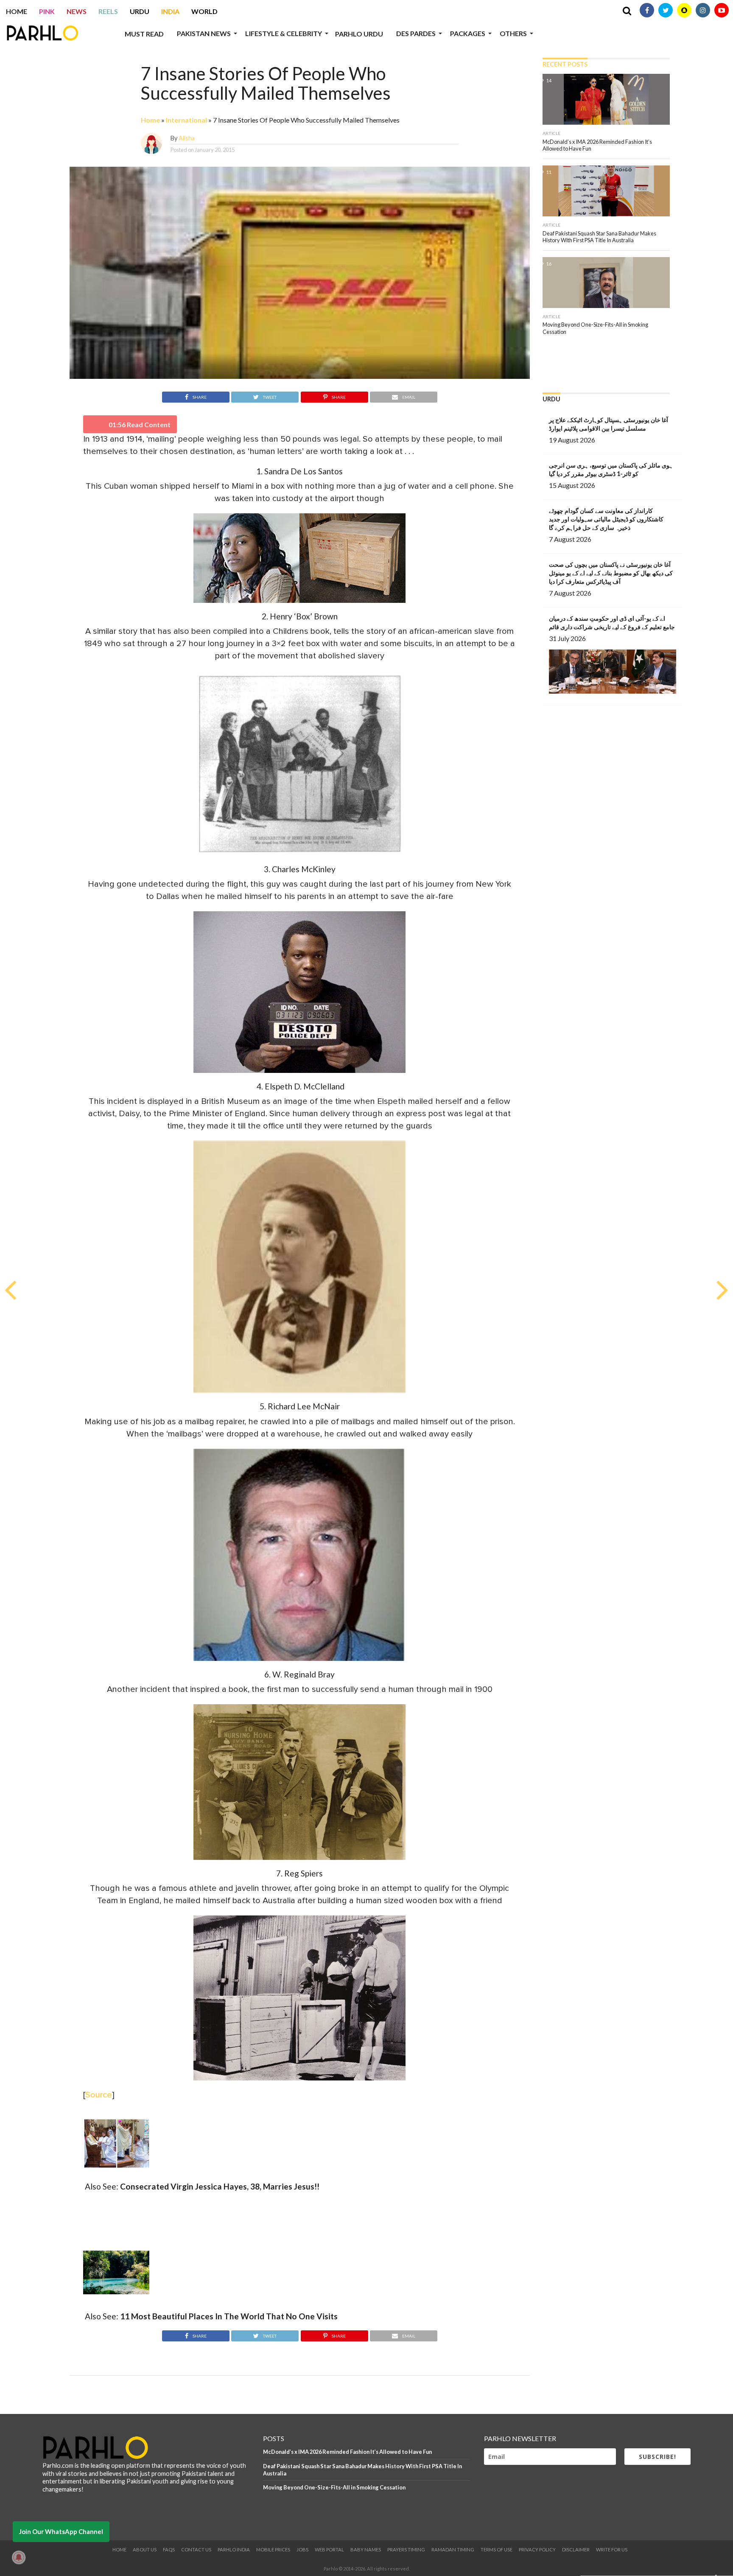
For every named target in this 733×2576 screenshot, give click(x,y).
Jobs (302, 2549)
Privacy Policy (537, 2549)
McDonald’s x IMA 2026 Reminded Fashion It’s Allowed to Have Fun (347, 2452)
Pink (47, 11)
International (186, 120)
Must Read (144, 34)
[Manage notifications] (19, 2557)
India (170, 11)
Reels (108, 11)
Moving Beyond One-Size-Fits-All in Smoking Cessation (334, 2487)
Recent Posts (565, 64)
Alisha (187, 138)
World (204, 11)
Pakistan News (204, 33)
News (77, 11)
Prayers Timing (406, 2549)
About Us (145, 2549)
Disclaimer (576, 2549)
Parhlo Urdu (359, 34)
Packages (468, 33)
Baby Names (366, 2549)
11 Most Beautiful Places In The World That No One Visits (229, 2316)
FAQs (169, 2549)
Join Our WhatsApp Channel (61, 2531)
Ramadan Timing (453, 2549)
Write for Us (612, 2549)
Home (17, 11)
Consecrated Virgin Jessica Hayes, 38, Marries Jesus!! (220, 2186)
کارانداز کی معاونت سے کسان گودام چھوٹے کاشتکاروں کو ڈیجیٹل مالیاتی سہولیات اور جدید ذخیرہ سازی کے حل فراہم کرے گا (606, 519)
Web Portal (329, 2549)
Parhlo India (234, 2549)
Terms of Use (497, 2549)
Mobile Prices (273, 2549)
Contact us (196, 2549)
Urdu (140, 11)
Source (99, 2095)
